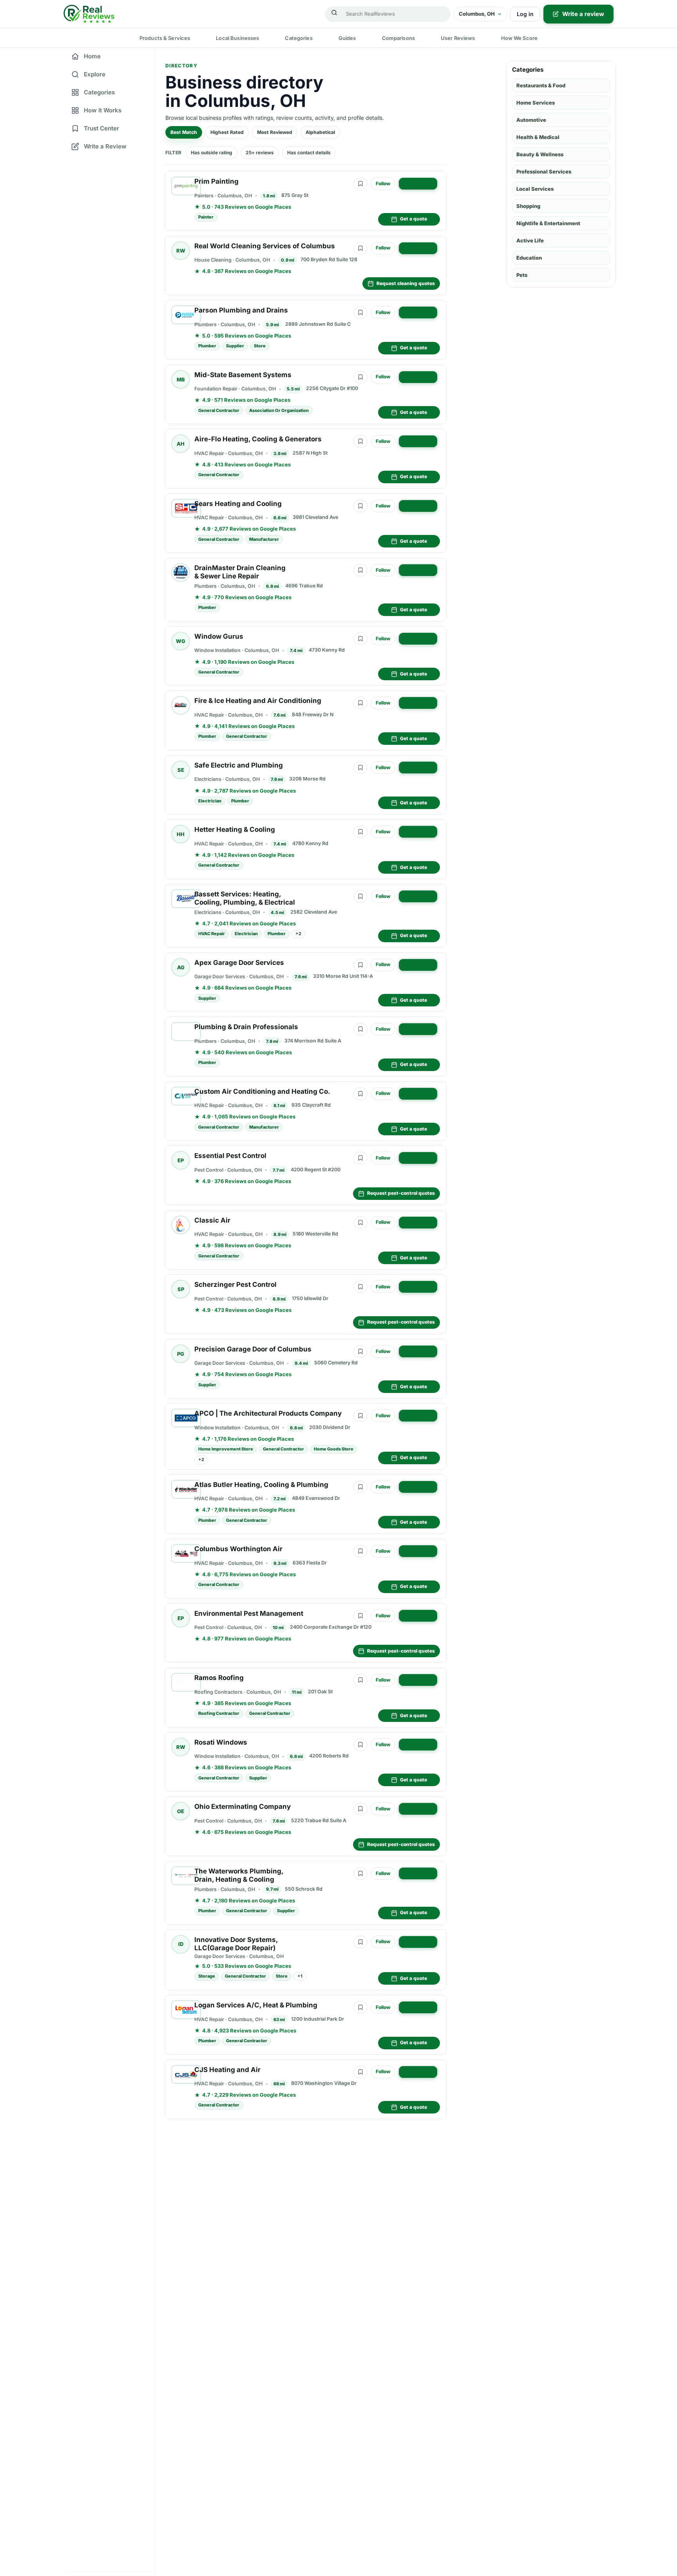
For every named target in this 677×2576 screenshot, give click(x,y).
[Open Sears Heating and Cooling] (186, 508)
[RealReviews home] (89, 14)
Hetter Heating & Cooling (235, 829)
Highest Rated (227, 132)
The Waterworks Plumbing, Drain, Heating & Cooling (239, 1875)
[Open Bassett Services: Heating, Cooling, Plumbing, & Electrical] (186, 899)
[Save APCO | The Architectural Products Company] (360, 1416)
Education (529, 258)
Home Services (536, 103)
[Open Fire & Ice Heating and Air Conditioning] (181, 705)
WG (181, 641)
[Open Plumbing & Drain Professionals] (186, 1031)
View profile (418, 183)
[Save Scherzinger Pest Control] (360, 1287)
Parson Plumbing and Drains (241, 310)
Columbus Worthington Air (238, 1549)
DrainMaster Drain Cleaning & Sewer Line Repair (240, 572)
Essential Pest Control (230, 1156)
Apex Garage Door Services (239, 963)
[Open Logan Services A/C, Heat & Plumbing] (186, 2010)
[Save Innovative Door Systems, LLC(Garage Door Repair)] (360, 1942)
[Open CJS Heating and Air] (186, 2074)
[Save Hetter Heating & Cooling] (360, 832)
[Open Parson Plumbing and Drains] (186, 315)
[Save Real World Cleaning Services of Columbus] (360, 248)
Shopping (528, 206)
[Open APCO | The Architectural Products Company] (186, 1418)
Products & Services (165, 38)
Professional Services (544, 172)
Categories (299, 38)
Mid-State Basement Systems (243, 375)
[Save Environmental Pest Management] (360, 1616)
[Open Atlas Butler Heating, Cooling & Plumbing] (186, 1489)
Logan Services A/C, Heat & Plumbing (256, 2005)
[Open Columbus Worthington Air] (186, 1554)
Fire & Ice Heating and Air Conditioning (258, 701)
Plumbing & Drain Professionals (246, 1027)
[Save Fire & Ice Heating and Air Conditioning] (360, 703)
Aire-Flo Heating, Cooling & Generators (258, 439)
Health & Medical (538, 137)
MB (181, 379)
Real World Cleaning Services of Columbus (265, 246)
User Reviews (458, 38)
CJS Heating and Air (227, 2070)
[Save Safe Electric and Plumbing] (360, 768)
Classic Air (212, 1220)
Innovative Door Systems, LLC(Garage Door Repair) (236, 1944)
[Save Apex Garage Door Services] (360, 965)
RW (181, 251)
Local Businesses (237, 38)
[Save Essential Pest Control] (360, 1158)
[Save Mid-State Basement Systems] (360, 377)
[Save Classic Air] (360, 1223)
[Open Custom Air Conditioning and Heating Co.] (186, 1096)
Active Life (530, 240)
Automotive (531, 120)
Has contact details (309, 153)
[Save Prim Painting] (360, 184)
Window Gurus (219, 636)
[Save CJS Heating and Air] (360, 2072)
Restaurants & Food (541, 85)
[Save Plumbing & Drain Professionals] (360, 1029)
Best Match (184, 132)
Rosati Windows (221, 1742)
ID (181, 1944)
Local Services (535, 189)
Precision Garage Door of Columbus (253, 1349)
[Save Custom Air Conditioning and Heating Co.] (360, 1094)
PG (181, 1354)
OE (181, 1811)
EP (181, 1160)
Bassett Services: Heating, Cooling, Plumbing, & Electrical (245, 898)
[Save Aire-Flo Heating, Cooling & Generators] (360, 441)
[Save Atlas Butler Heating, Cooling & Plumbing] (360, 1487)
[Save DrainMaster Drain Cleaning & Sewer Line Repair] (360, 570)
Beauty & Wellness (540, 154)
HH (181, 834)
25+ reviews (260, 153)
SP (181, 1289)
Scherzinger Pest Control (235, 1284)
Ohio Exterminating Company (243, 1806)
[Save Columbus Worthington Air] (360, 1551)
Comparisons (398, 38)
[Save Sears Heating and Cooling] (360, 506)
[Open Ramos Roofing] (186, 1682)
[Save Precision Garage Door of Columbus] (360, 1351)
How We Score (520, 38)
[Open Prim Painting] (186, 186)
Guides (347, 38)
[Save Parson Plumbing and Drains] (360, 313)
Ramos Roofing (219, 1678)
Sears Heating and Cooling (238, 504)
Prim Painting (216, 181)
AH (181, 444)
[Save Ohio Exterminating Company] (360, 1809)
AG (181, 967)
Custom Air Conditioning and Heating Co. (262, 1091)
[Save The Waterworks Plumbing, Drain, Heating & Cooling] (360, 1873)
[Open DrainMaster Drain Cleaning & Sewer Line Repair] (181, 573)
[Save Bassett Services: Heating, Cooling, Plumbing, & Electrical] (360, 896)
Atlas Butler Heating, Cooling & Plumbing (261, 1485)
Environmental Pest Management (249, 1613)
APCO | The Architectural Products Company (268, 1413)
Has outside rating (212, 153)
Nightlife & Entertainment (548, 223)
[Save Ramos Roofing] (360, 1680)
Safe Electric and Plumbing (239, 765)
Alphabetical (320, 132)
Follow (383, 183)
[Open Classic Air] (181, 1225)
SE (181, 770)
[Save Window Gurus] (360, 639)
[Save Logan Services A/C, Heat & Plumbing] (360, 2007)
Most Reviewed (275, 132)
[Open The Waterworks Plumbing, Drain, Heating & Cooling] (186, 1876)
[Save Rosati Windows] (360, 1745)
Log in (525, 14)
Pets (522, 275)
